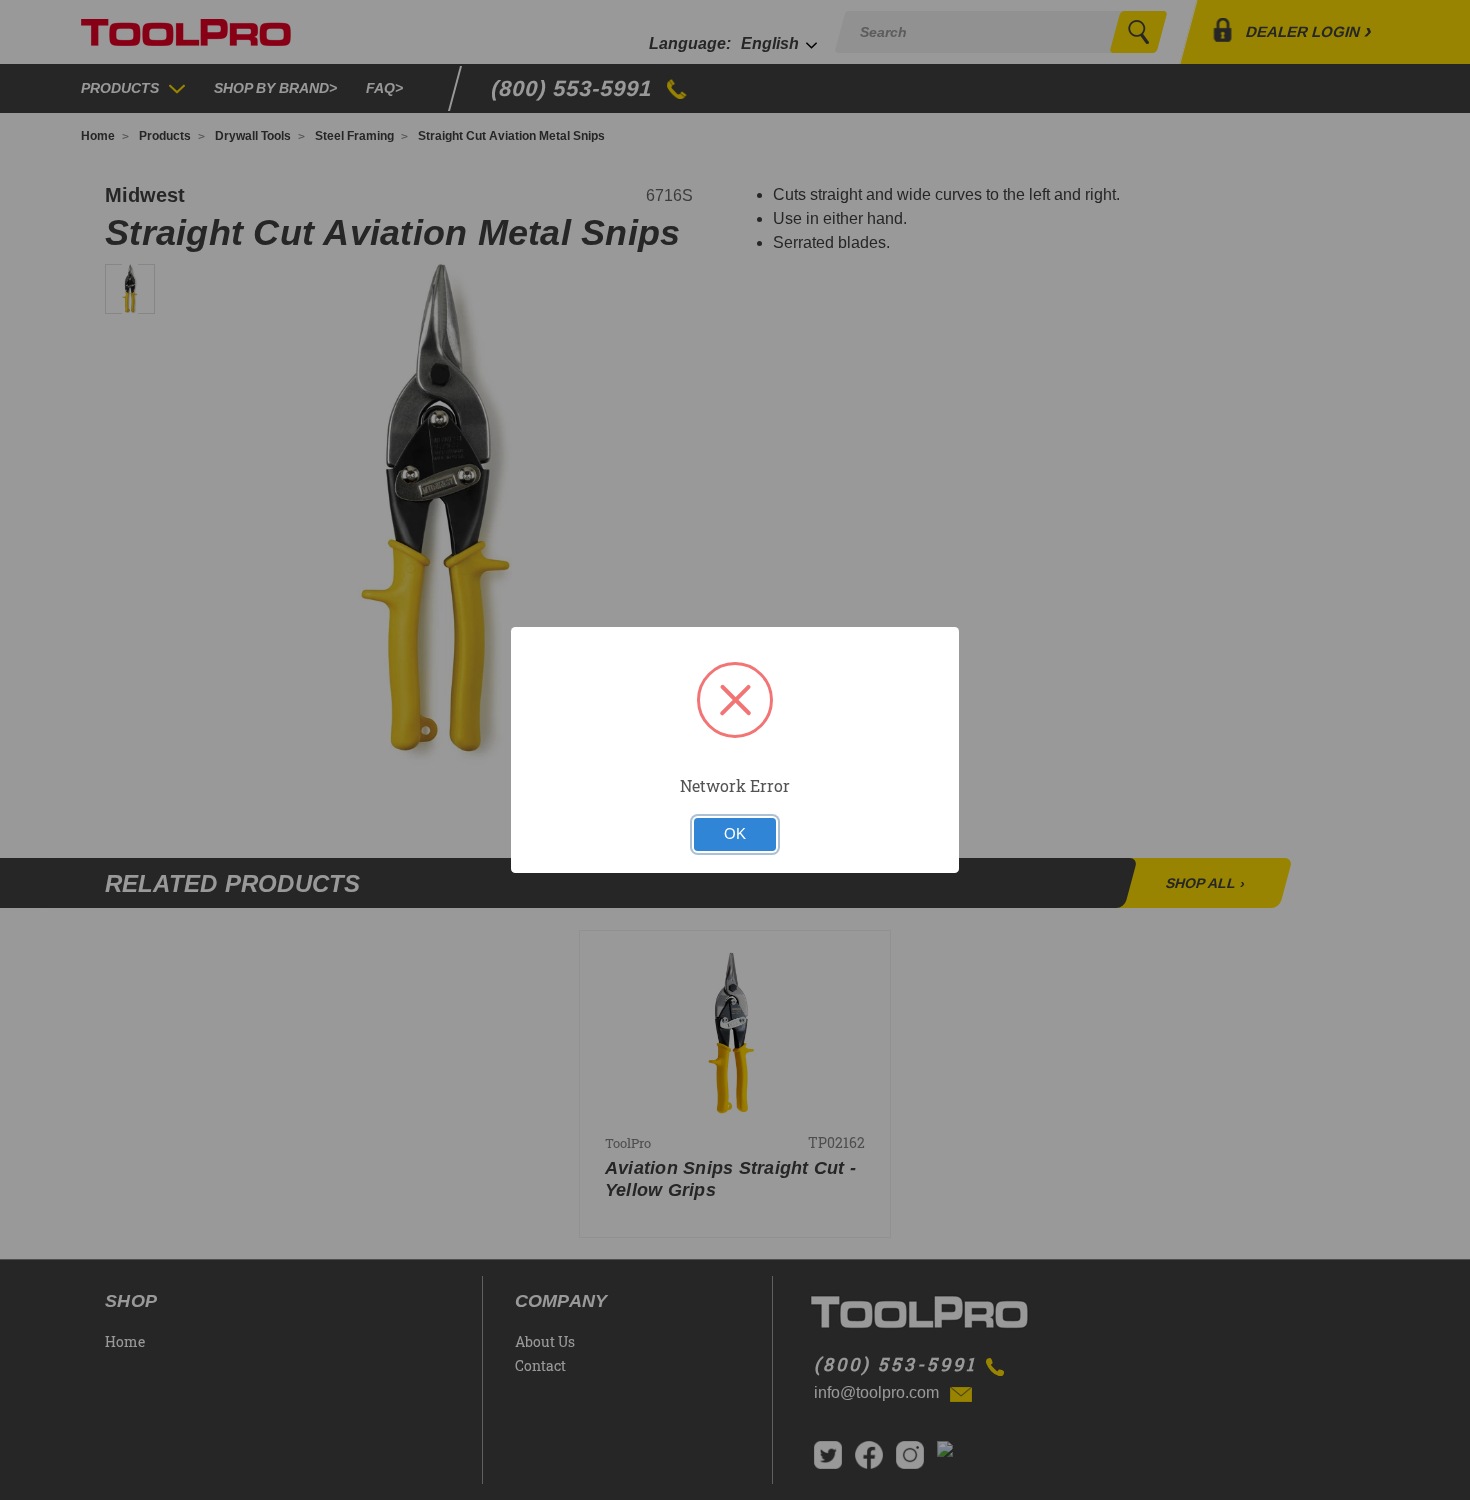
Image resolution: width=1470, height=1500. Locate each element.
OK (735, 834)
